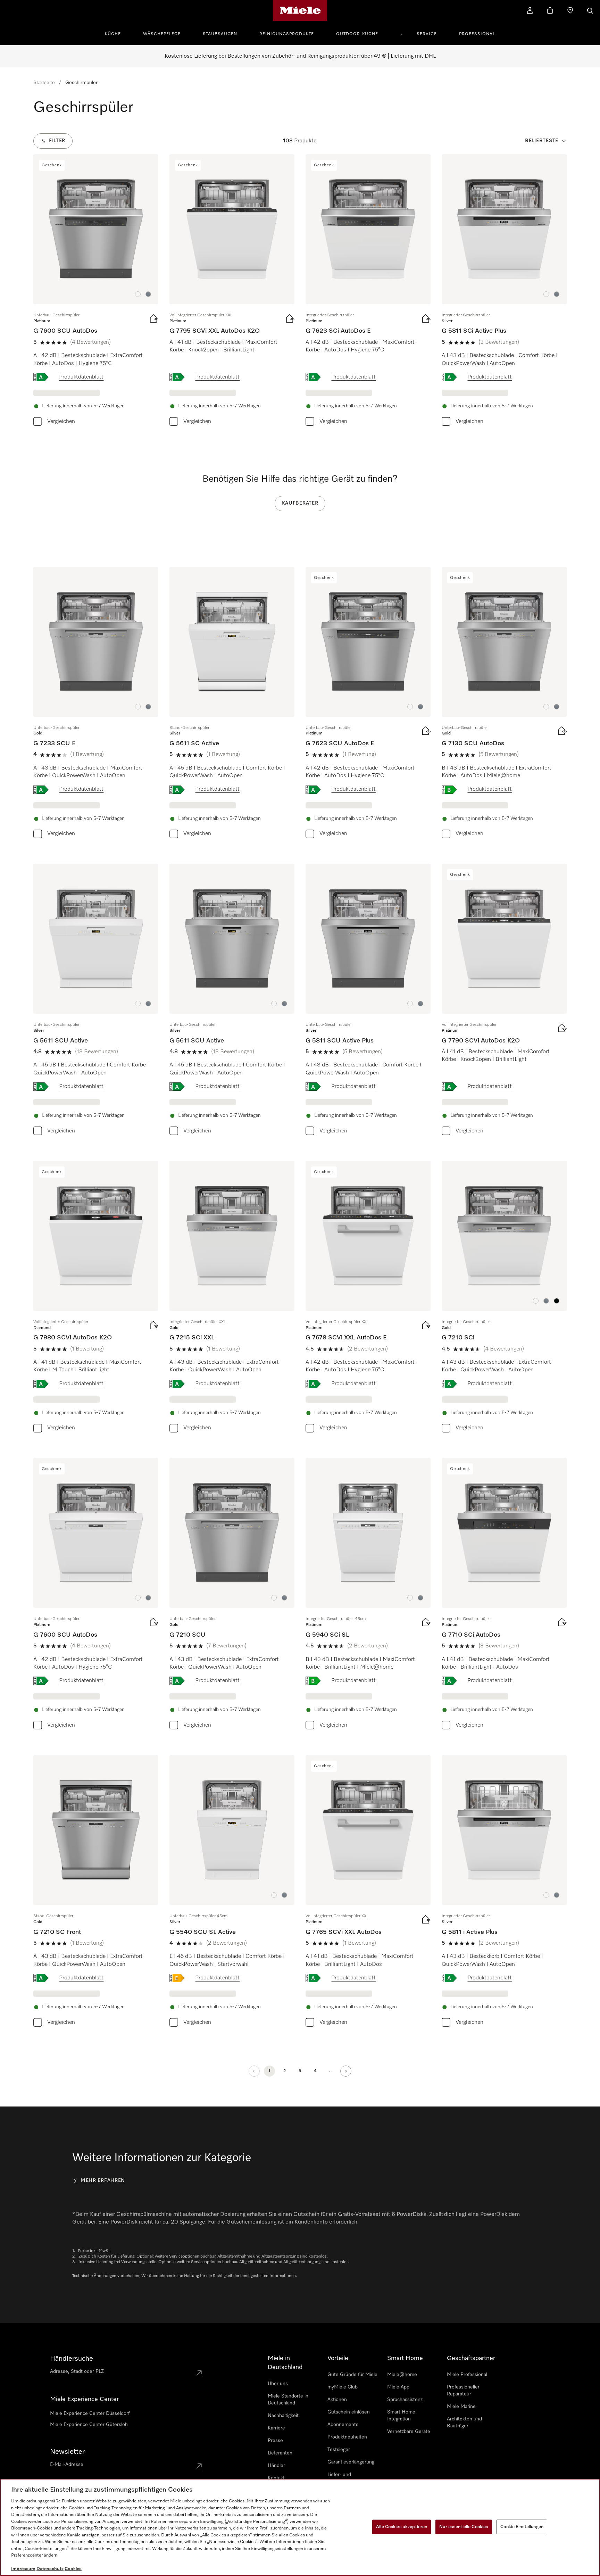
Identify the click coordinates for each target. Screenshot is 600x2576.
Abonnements (343, 2425)
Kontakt (276, 2478)
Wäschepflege (162, 34)
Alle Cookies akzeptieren (402, 2527)
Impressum (23, 2569)
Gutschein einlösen (349, 2412)
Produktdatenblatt (81, 377)
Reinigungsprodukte (287, 34)
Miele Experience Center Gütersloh (89, 2425)
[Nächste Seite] (346, 2071)
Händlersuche (72, 2359)
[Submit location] (199, 2373)
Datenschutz (50, 2569)
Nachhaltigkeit (283, 2416)
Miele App (398, 2387)
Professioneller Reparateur (463, 2391)
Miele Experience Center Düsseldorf (90, 2413)
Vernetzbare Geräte (409, 2432)
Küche (113, 34)
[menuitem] (117, 33)
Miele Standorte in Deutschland (288, 2400)
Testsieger (339, 2450)
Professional (477, 34)
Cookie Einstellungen (522, 2527)
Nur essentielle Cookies (464, 2527)
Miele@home (402, 2375)
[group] (96, 292)
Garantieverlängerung (351, 2462)
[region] (300, 2527)
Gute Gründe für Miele (352, 2375)
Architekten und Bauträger (464, 2423)
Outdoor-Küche (357, 34)
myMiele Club (343, 2387)
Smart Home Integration (401, 2416)
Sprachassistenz (405, 2400)
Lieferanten (280, 2453)
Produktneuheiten (347, 2437)
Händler (276, 2466)
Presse (275, 2441)
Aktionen (337, 2400)
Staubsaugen (220, 34)
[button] (138, 294)
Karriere (276, 2428)
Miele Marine (461, 2407)
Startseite (44, 83)
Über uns (278, 2384)
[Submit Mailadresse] (199, 2466)
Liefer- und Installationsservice (348, 2478)
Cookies (73, 2569)
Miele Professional (467, 2375)
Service (427, 34)
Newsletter (67, 2452)
